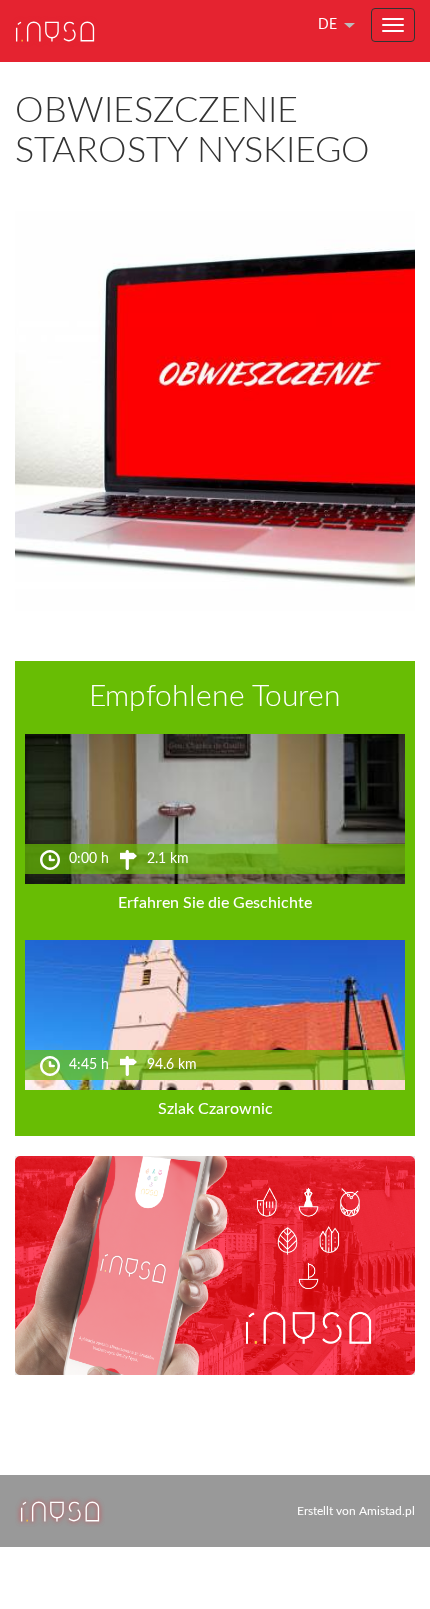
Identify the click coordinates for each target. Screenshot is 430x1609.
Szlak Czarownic (215, 1109)
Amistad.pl (387, 1511)
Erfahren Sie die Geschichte (215, 903)
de (327, 25)
